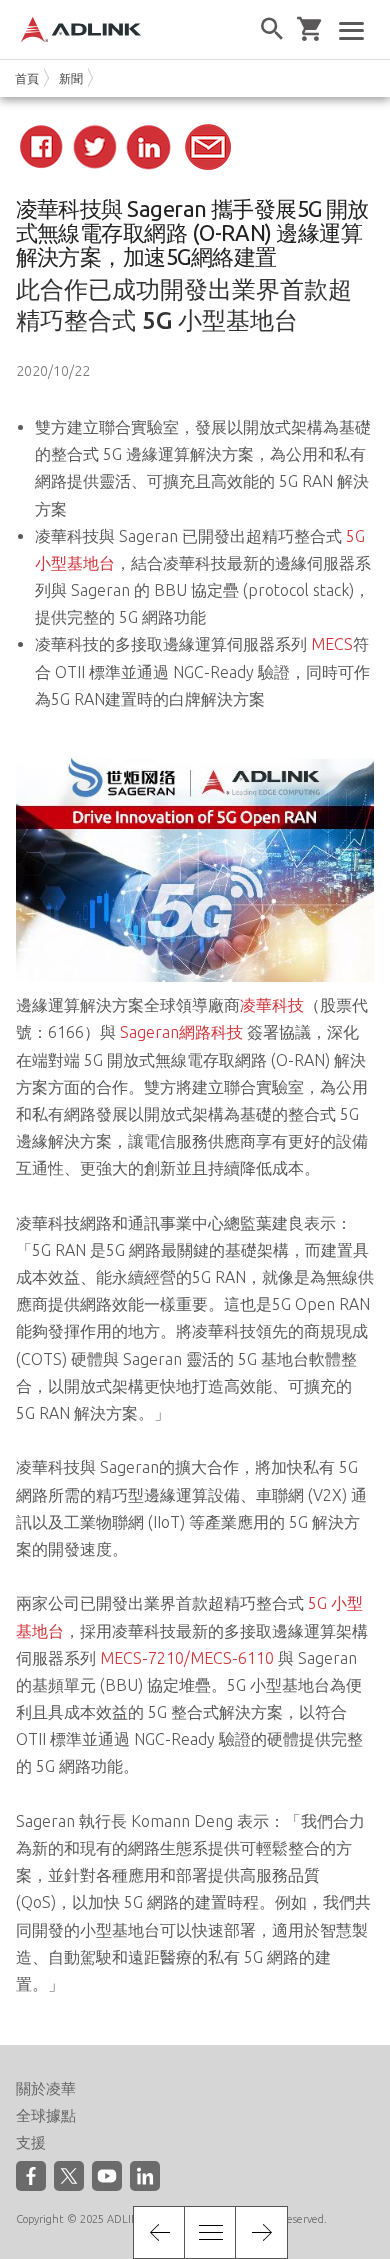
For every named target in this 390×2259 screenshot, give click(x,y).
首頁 (27, 78)
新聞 (71, 78)
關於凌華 (46, 2088)
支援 (31, 2142)
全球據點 (46, 2115)
